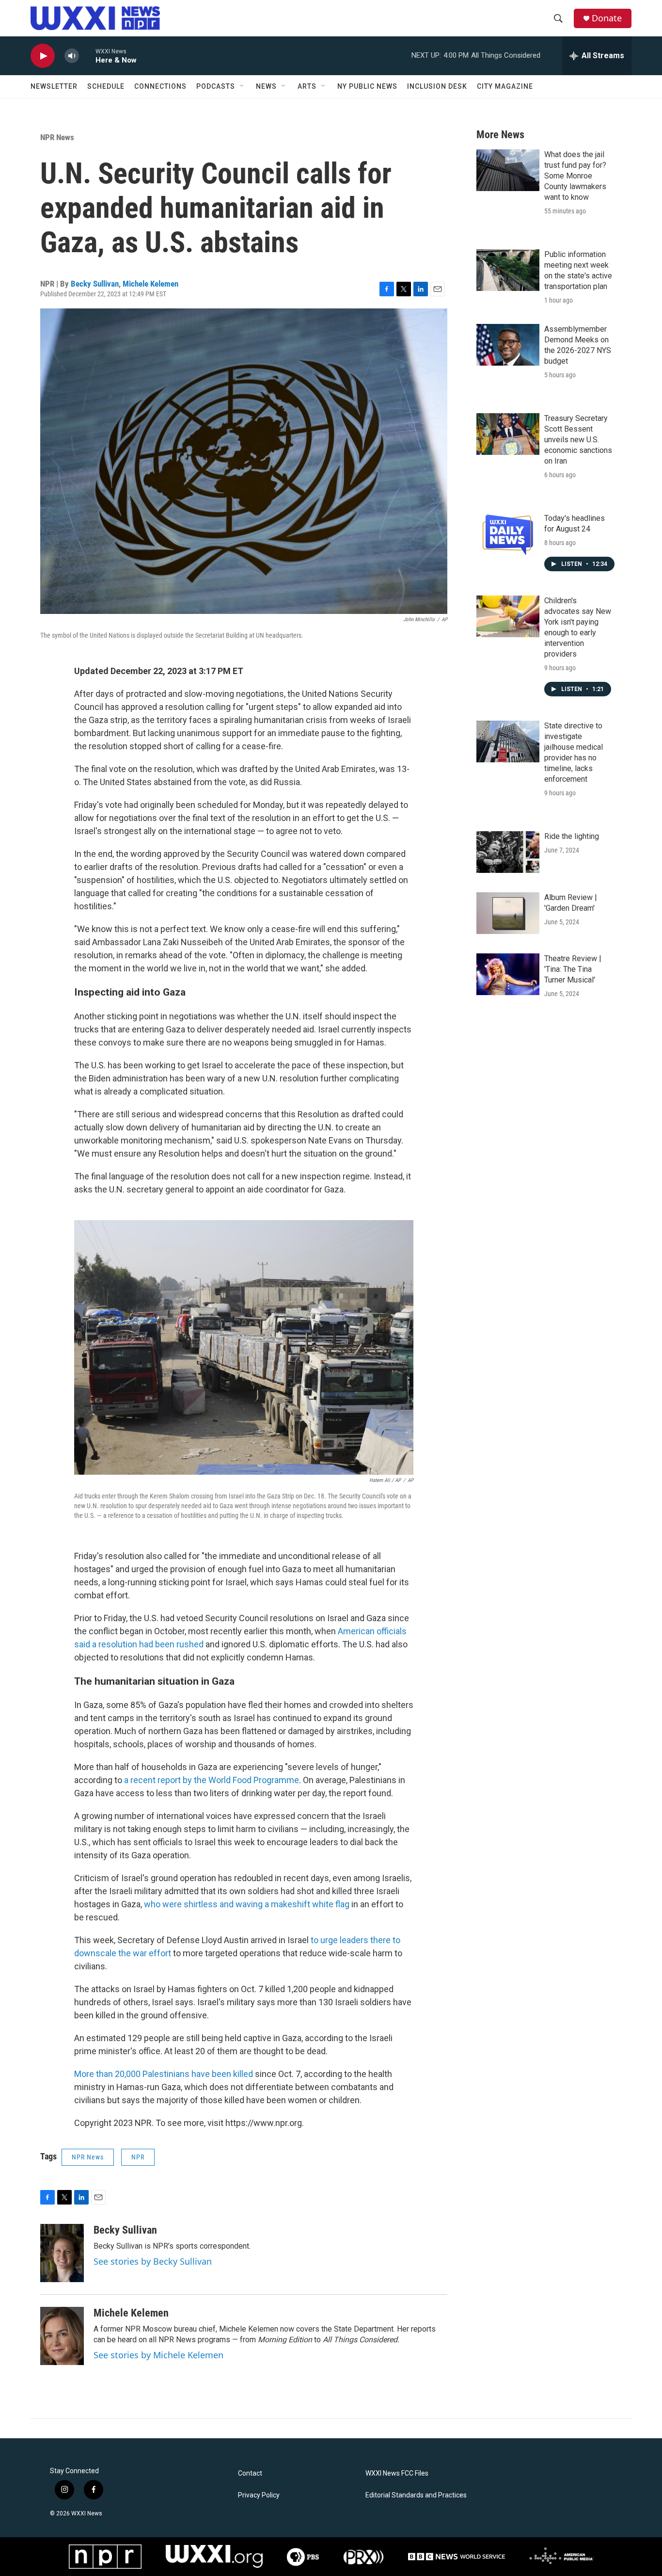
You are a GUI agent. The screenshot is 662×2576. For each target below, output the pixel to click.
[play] (43, 56)
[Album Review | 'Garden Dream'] (508, 913)
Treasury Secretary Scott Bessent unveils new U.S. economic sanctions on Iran (578, 440)
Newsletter (54, 86)
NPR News (57, 137)
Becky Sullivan (95, 284)
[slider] (87, 56)
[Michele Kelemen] (62, 2336)
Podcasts (216, 86)
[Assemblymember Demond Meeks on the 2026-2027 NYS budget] (508, 345)
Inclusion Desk (437, 86)
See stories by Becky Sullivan (153, 2261)
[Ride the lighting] (508, 852)
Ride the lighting (572, 836)
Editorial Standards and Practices (416, 2495)
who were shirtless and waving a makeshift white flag (247, 1904)
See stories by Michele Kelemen (158, 2355)
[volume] (72, 56)
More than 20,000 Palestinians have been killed (164, 2074)
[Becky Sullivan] (62, 2253)
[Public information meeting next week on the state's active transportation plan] (508, 270)
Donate (607, 18)
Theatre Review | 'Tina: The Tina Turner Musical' (573, 969)
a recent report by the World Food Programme (212, 1780)
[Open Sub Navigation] (242, 86)
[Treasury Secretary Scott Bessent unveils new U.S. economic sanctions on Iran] (508, 434)
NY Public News (367, 86)
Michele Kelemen (150, 284)
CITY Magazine (505, 86)
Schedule (106, 86)
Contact (250, 2473)
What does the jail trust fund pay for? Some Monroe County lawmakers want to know (575, 176)
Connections (160, 86)
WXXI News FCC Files (397, 2473)
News (266, 86)
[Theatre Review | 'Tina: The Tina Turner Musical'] (508, 974)
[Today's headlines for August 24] (508, 534)
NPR (138, 2157)
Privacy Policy (259, 2495)
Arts (307, 86)
